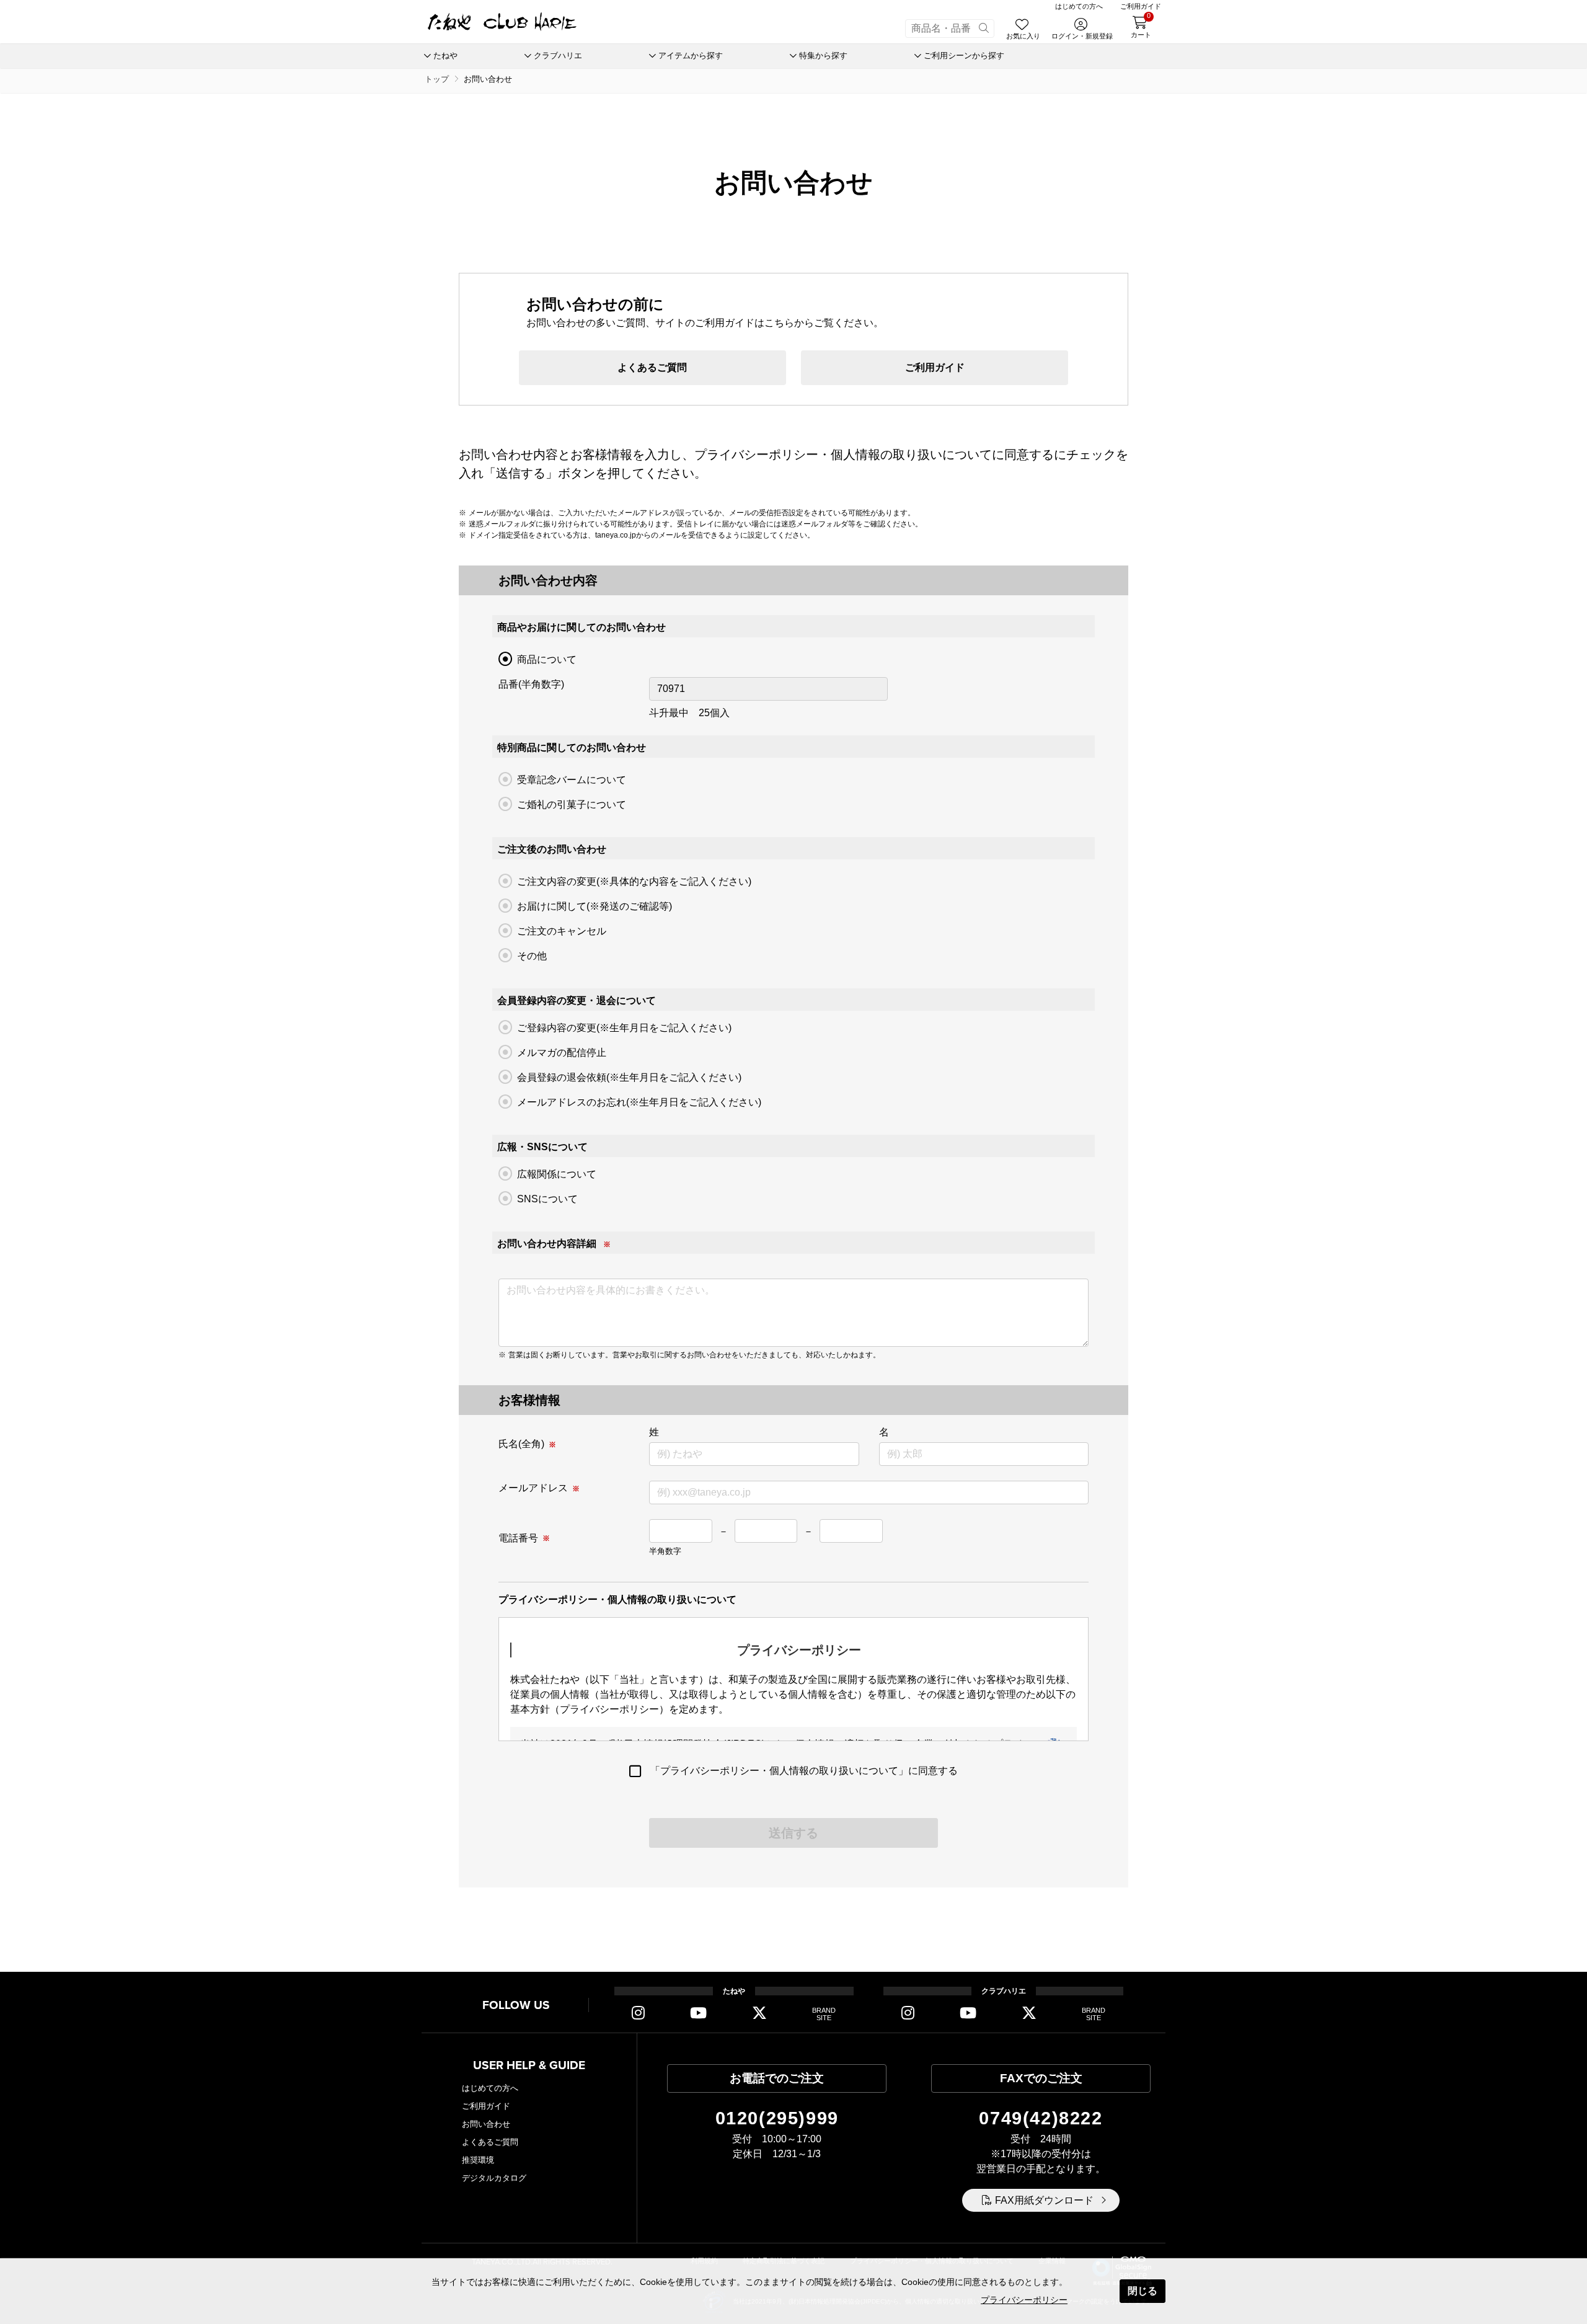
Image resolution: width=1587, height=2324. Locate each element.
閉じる (1143, 2291)
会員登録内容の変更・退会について (577, 1000)
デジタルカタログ (494, 2178)
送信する (793, 1833)
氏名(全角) (521, 1444)
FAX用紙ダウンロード (1044, 2200)
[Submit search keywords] (984, 29)
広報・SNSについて (542, 1147)
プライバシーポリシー (1024, 2300)
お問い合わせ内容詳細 (547, 1244)
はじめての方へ (490, 2088)
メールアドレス (533, 1488)
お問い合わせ (486, 2124)
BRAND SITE (824, 2014)
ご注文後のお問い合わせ (552, 849)
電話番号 (518, 1538)
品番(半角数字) (531, 684)
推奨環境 (478, 2160)
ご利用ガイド (935, 367)
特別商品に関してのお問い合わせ (572, 747)
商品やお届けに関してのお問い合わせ (581, 627)
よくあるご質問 (652, 367)
